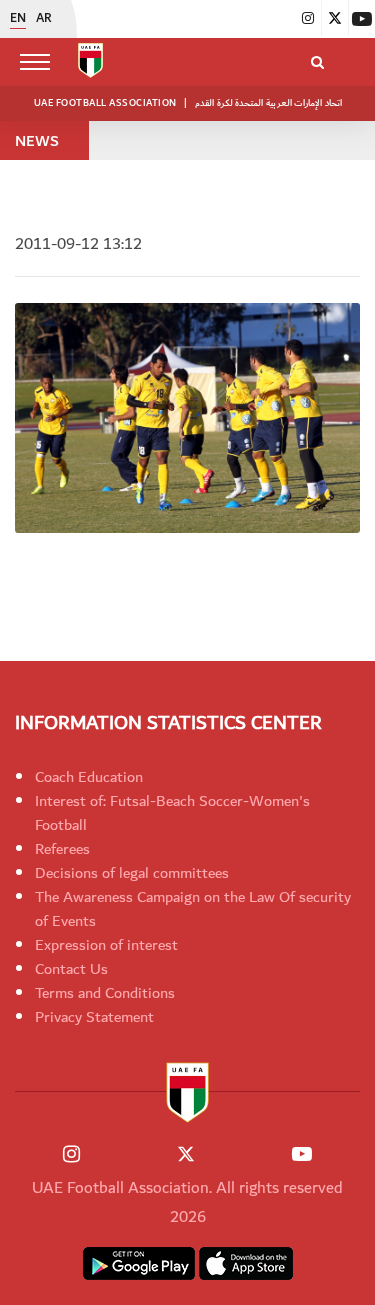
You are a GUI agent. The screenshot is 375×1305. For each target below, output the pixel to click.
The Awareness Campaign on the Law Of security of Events (193, 909)
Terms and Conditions (105, 993)
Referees (62, 849)
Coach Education (89, 777)
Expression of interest (106, 945)
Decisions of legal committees (132, 873)
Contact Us (71, 969)
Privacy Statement (94, 1017)
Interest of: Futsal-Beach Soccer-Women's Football (172, 813)
